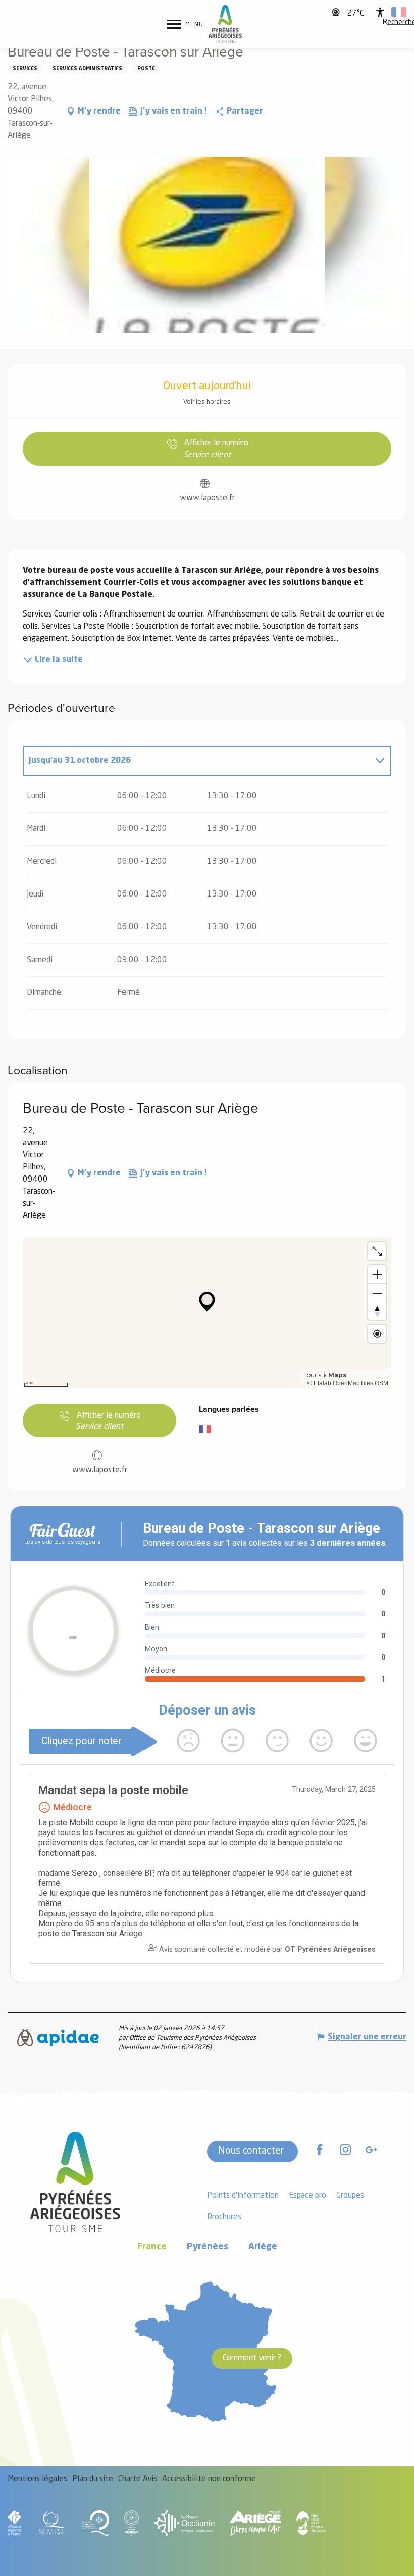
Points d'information (243, 2196)
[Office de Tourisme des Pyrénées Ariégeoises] (225, 24)
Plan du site (93, 2479)
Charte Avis (138, 2479)
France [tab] (152, 2247)
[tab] (197, 761)
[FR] (399, 12)
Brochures (224, 2217)
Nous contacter (251, 2151)
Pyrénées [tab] (208, 2247)
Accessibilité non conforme (209, 2479)
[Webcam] (337, 12)
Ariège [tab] (263, 2247)
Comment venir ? (252, 2358)
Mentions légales (37, 2479)
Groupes (350, 2196)
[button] (399, 12)
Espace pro (307, 2196)
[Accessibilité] (380, 12)
